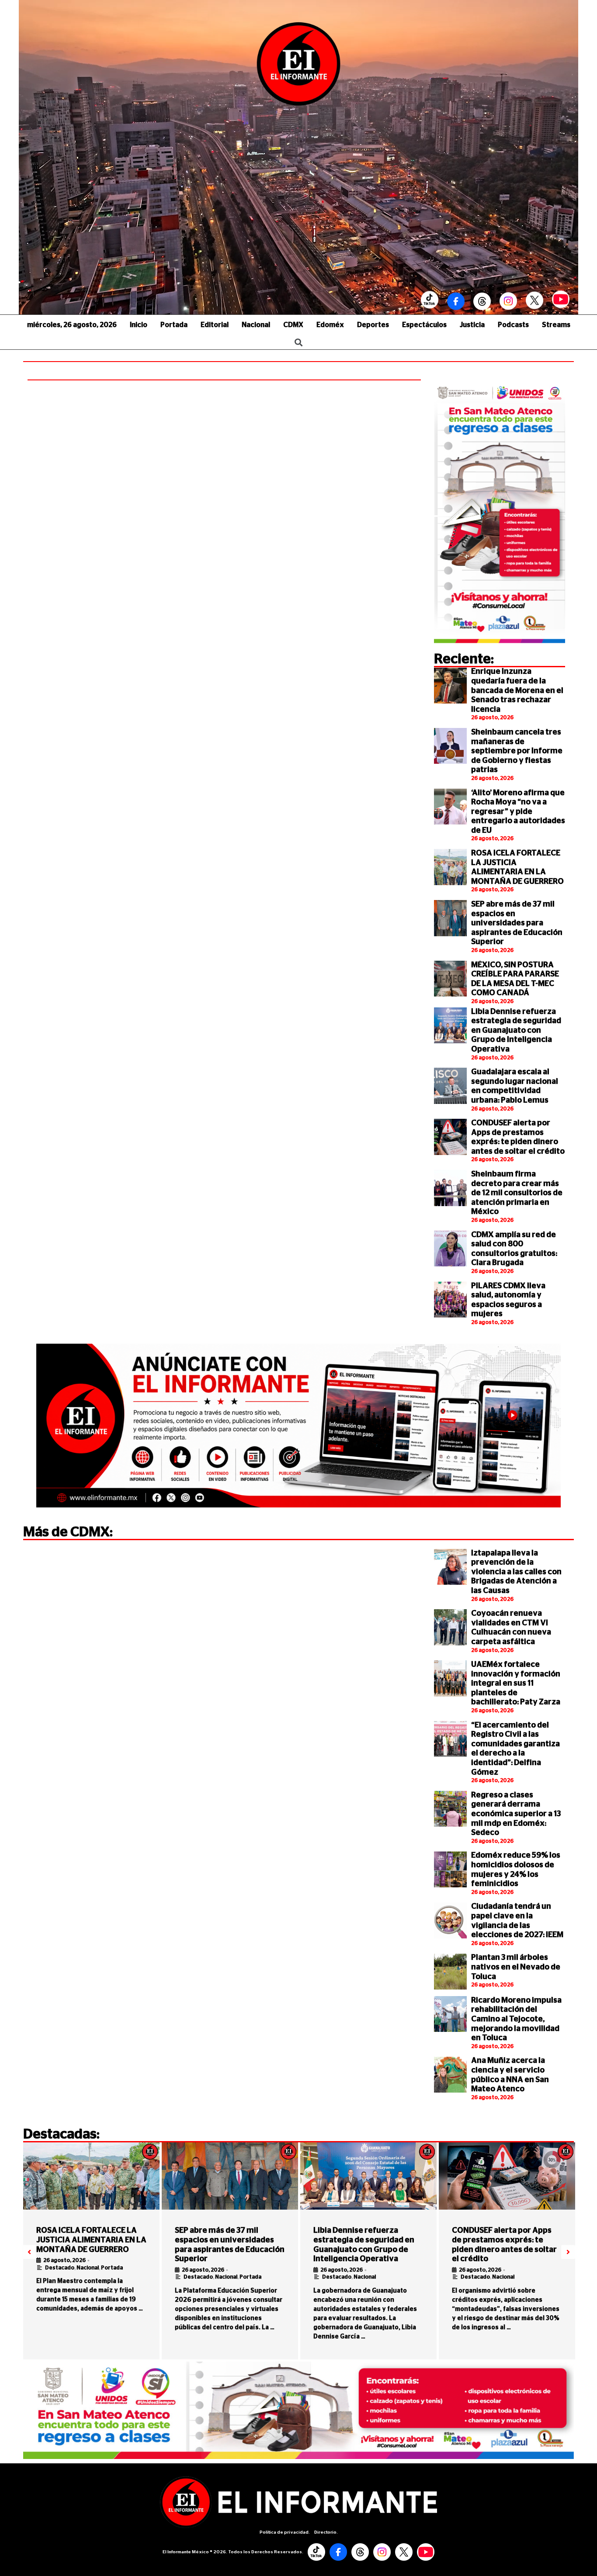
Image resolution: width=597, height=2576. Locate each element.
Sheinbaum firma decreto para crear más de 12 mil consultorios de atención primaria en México (517, 1193)
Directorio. (326, 2532)
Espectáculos (424, 325)
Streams (556, 325)
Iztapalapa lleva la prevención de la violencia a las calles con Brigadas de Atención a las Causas (516, 1572)
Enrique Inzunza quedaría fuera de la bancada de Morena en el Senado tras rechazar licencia (517, 690)
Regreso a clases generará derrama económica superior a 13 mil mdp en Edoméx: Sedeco (516, 1814)
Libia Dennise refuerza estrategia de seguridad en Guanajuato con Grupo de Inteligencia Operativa (516, 1031)
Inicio (139, 325)
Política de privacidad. (285, 2532)
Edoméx (330, 325)
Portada (174, 325)
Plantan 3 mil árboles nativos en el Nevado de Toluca (516, 1967)
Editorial (215, 325)
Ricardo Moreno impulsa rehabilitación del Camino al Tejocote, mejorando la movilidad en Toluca (516, 2019)
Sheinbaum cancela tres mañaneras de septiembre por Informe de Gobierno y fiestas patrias (517, 751)
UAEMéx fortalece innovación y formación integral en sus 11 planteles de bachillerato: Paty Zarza (516, 1683)
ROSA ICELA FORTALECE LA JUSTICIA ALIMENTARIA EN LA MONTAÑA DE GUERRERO (91, 2240)
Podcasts (513, 325)
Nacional (256, 325)
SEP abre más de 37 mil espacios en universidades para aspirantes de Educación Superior (517, 923)
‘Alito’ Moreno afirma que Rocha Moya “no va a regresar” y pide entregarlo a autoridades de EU (518, 812)
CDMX (293, 325)
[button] (29, 2252)
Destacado (60, 2268)
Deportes (373, 325)
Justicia (472, 325)
